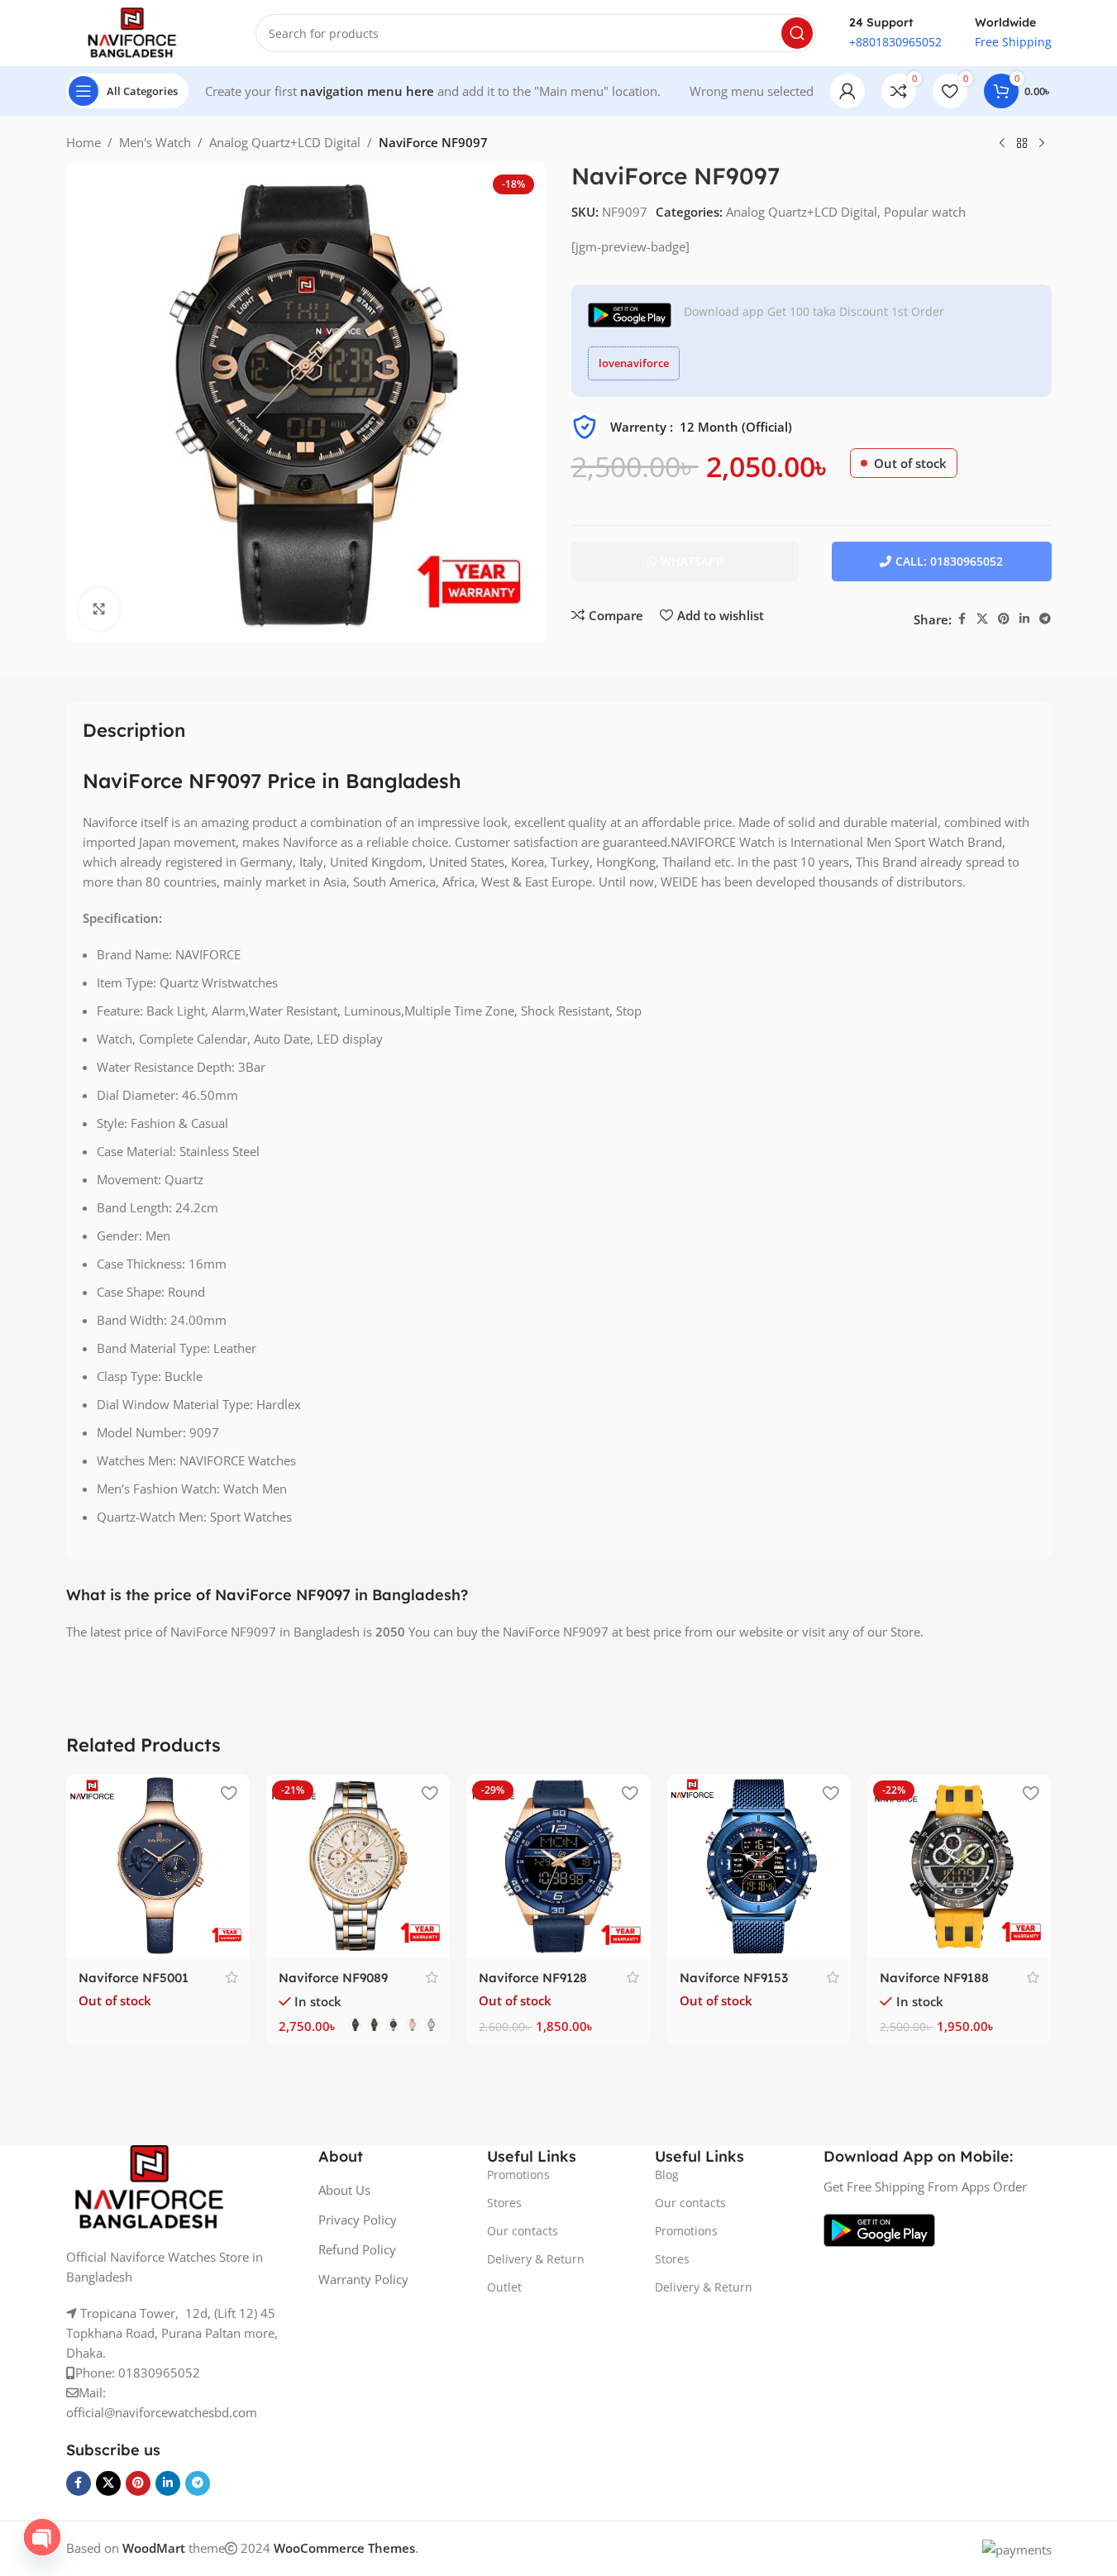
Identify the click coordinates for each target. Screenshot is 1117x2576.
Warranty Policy (363, 2279)
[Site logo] (132, 31)
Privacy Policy (358, 2220)
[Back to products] (1022, 144)
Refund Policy (357, 2249)
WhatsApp (692, 561)
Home (84, 142)
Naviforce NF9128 (533, 1978)
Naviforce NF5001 (134, 1978)
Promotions (518, 2175)
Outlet (504, 2287)
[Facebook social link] (962, 619)
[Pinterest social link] (1004, 619)
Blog (667, 2175)
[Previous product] (1002, 144)
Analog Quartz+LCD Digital (285, 142)
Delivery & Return (536, 2259)
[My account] (847, 91)
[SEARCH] (797, 33)
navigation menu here (367, 91)
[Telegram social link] (1045, 619)
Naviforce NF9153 (734, 1978)
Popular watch (925, 212)
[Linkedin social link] (1024, 619)
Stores (504, 2203)
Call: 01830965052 (949, 561)
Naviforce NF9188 (934, 1978)
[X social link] (982, 619)
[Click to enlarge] (99, 609)
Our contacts (523, 2231)
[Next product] (1042, 144)
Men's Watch (155, 142)
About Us (344, 2190)
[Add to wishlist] (229, 1793)
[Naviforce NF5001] (158, 1866)
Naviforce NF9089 (333, 1978)
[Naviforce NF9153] (759, 1866)
